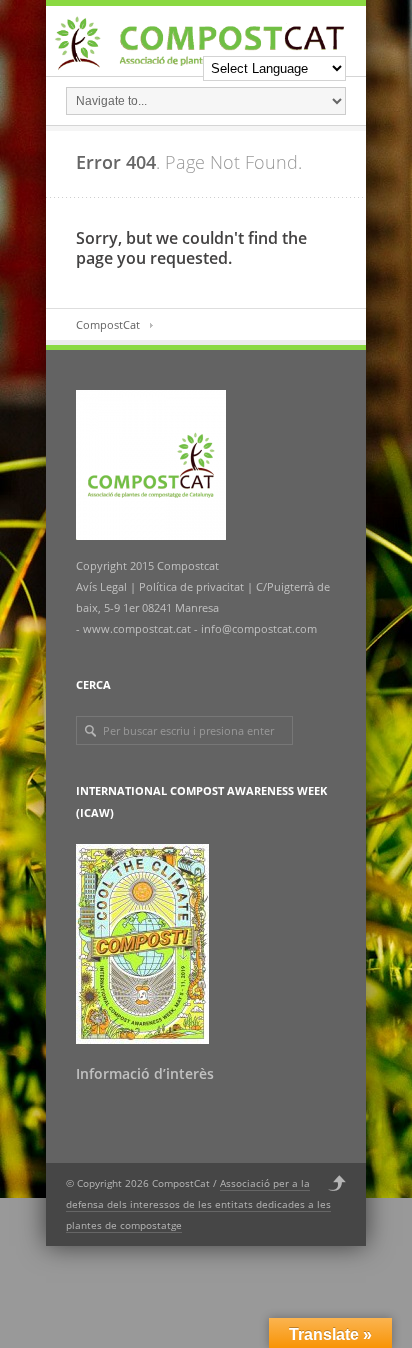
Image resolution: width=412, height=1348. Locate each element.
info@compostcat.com (259, 628)
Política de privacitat (190, 586)
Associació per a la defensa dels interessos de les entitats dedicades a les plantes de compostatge (198, 1204)
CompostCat (108, 324)
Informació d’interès (145, 1073)
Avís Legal (103, 586)
